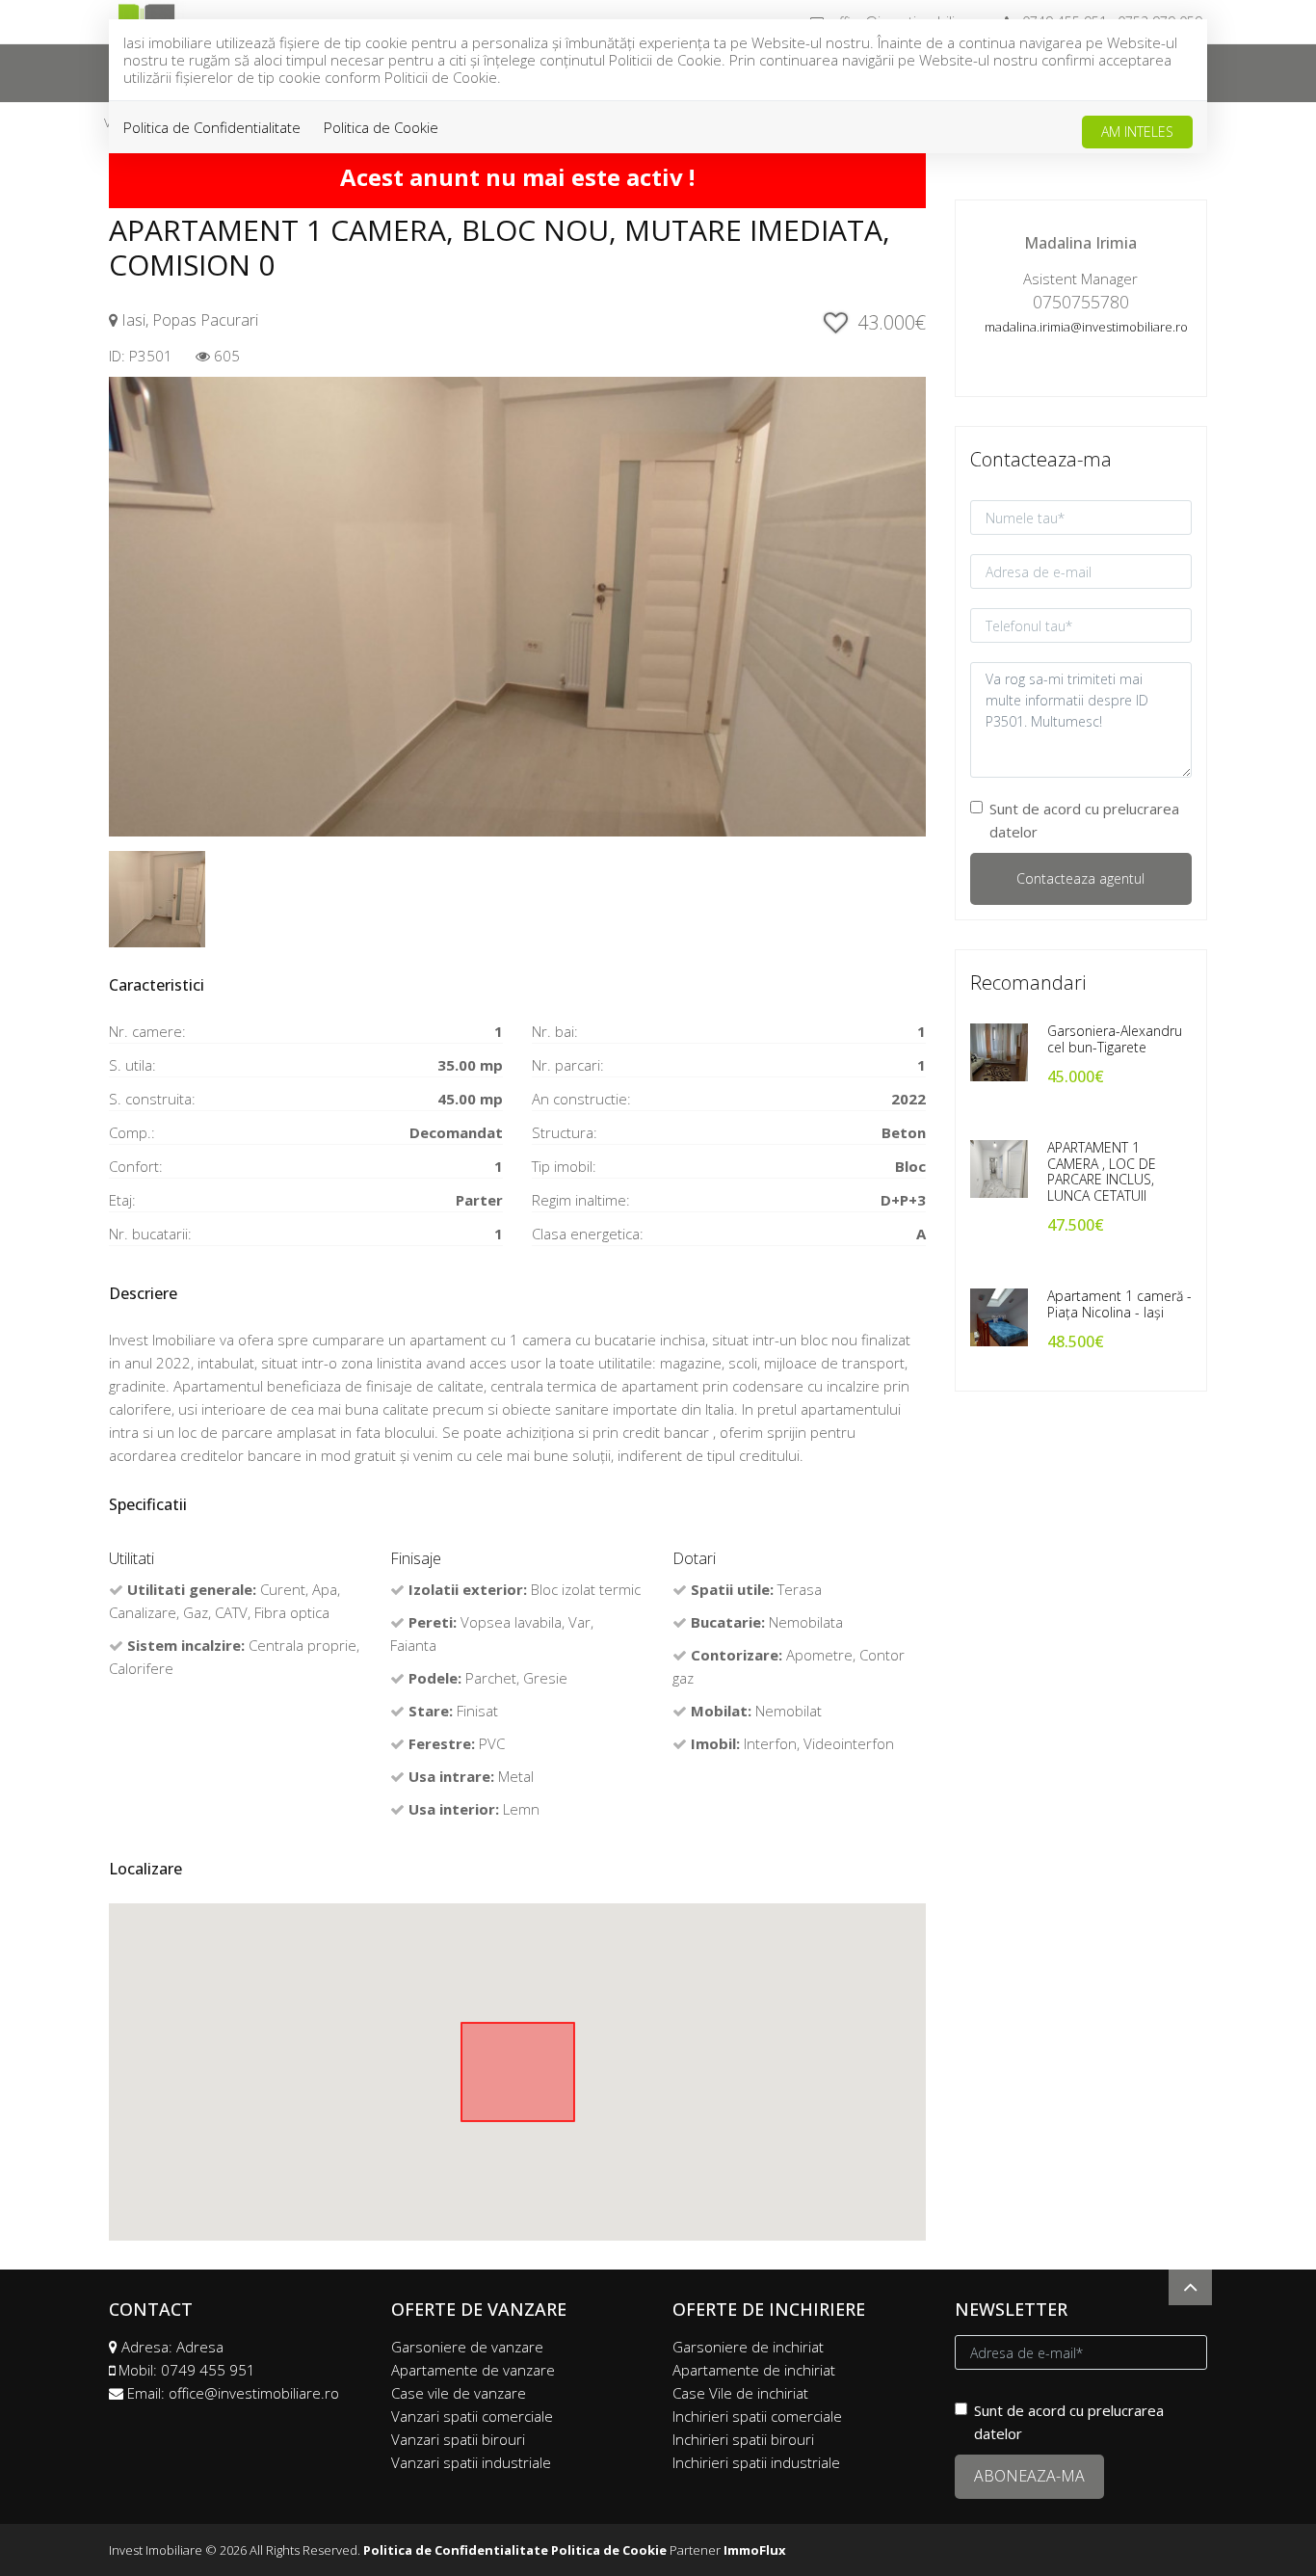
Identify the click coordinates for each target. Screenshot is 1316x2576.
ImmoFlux (755, 2550)
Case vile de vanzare (459, 2393)
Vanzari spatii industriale (471, 2462)
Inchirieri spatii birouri (743, 2439)
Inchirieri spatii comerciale (757, 2416)
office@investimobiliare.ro (254, 2393)
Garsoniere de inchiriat (748, 2347)
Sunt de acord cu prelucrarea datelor (1084, 820)
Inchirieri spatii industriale (756, 2462)
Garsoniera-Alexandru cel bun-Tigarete (1115, 1039)
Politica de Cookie (381, 127)
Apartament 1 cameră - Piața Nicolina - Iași (1119, 1304)
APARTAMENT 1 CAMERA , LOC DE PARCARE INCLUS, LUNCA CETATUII (1102, 1171)
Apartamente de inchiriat (754, 2370)
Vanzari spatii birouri (458, 2439)
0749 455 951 (208, 2370)
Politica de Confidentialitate (212, 127)
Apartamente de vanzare (473, 2370)
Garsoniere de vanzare (467, 2347)
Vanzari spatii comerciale (472, 2416)
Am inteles (1137, 132)
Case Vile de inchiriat (740, 2393)
